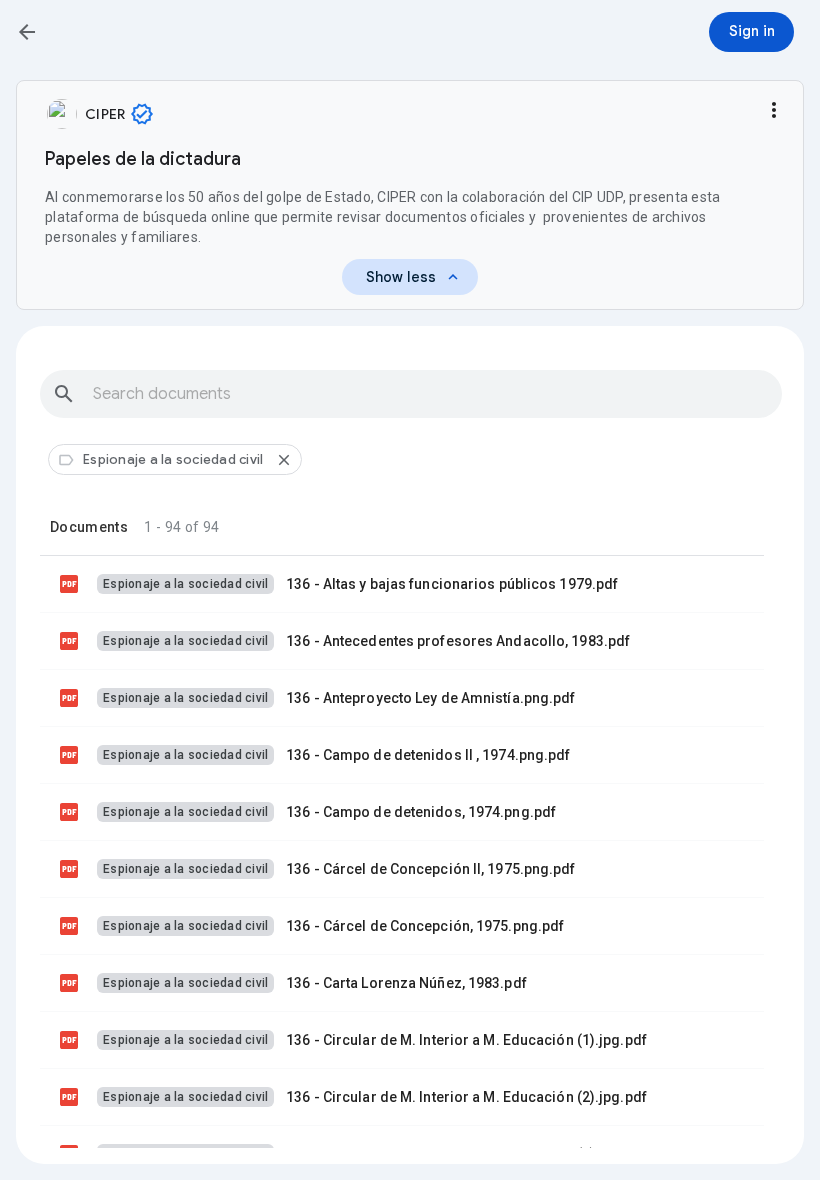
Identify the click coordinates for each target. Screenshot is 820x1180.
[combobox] (411, 394)
